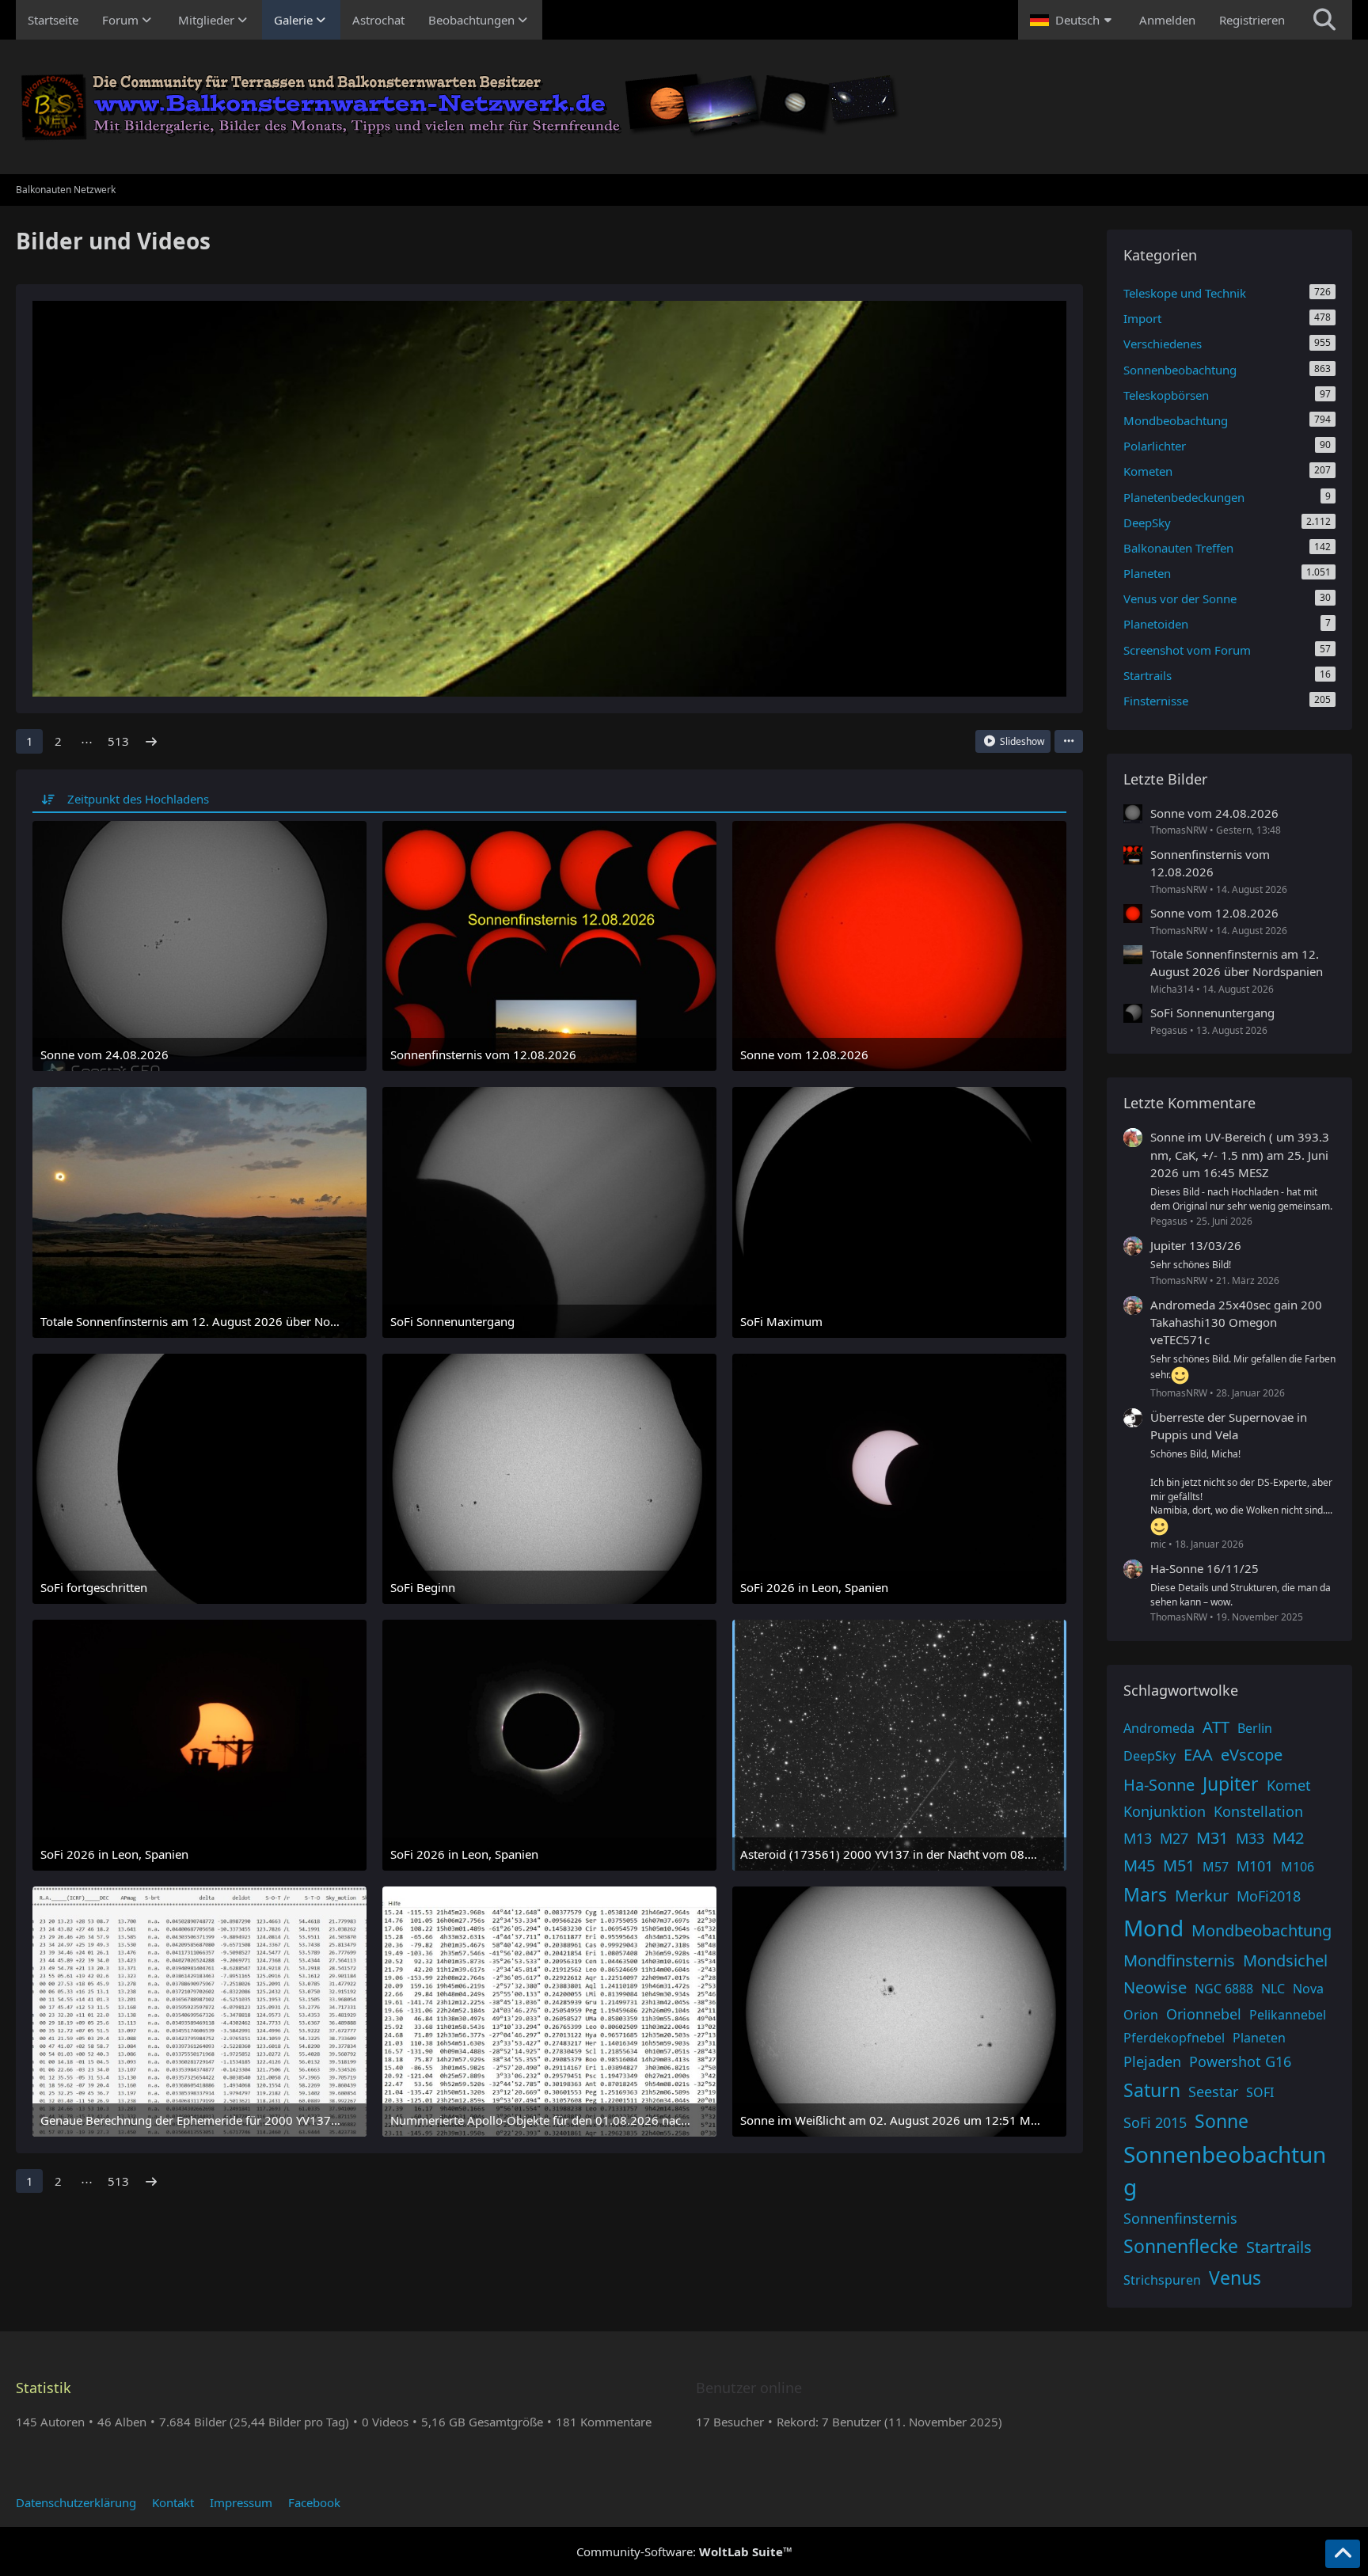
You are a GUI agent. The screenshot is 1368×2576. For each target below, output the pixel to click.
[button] (1073, 20)
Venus (1235, 2278)
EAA (1198, 1755)
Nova (1308, 1989)
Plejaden (1152, 2061)
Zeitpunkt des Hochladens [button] (138, 799)
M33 (1250, 1838)
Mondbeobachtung (1262, 1930)
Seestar (1213, 2092)
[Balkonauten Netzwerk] (684, 107)
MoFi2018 (1269, 1896)
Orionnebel (1204, 2014)
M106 (1298, 1867)
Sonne (1222, 2121)
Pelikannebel (1288, 2015)
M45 (1139, 1866)
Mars (1145, 1894)
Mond (1153, 1928)
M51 (1179, 1866)
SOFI (1260, 2092)
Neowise (1155, 1987)
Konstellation (1258, 1811)
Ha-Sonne (1159, 1785)
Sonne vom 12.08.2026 (1214, 913)
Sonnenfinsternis (1180, 2218)
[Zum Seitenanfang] (1343, 2554)
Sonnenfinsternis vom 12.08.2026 (1210, 863)
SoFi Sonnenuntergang (1212, 1013)
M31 (1212, 1838)
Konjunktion (1165, 1811)
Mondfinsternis (1179, 1960)
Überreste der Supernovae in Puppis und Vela (1229, 1426)
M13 (1138, 1838)
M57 (1216, 1867)
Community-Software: (684, 2551)
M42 (1288, 1838)
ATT (1216, 1727)
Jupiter (1231, 1784)
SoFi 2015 (1155, 2122)
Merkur (1202, 1896)
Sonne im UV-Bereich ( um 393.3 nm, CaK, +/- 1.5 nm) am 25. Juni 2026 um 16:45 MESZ (1240, 1154)
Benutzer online (749, 2388)
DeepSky (1149, 1756)
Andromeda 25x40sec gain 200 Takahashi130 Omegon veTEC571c (1236, 1322)
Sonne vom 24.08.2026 (1214, 813)
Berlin (1255, 1728)
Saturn (1152, 2090)
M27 (1174, 1838)
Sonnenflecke (1181, 2246)
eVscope (1252, 1755)
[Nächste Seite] (151, 741)
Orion (1141, 2015)
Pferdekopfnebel (1174, 2038)
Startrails (1279, 2247)
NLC (1273, 1989)
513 (118, 741)
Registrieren (1252, 20)
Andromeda (1159, 1728)
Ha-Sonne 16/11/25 (1205, 1568)
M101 (1255, 1866)
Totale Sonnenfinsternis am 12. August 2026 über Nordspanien (1237, 963)
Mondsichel (1285, 1960)
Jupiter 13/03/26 (1196, 1245)
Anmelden (1167, 20)
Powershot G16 (1240, 2061)
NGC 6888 (1224, 1989)
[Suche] (1324, 20)
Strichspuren (1162, 2280)
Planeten (1259, 2038)
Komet (1289, 1785)
